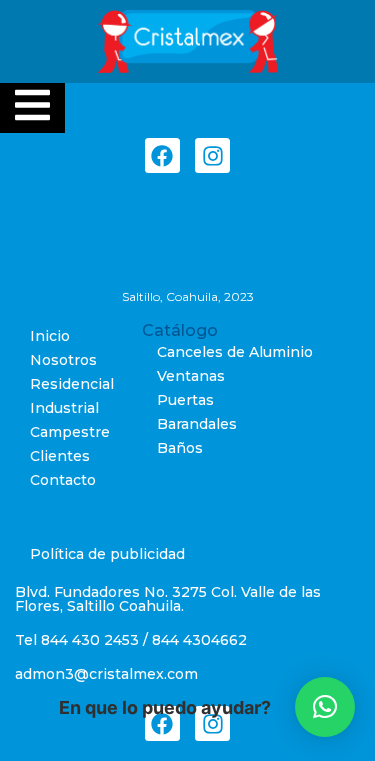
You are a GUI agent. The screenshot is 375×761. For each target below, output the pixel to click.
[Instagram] (212, 155)
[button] (325, 707)
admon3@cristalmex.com (106, 674)
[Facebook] (162, 155)
